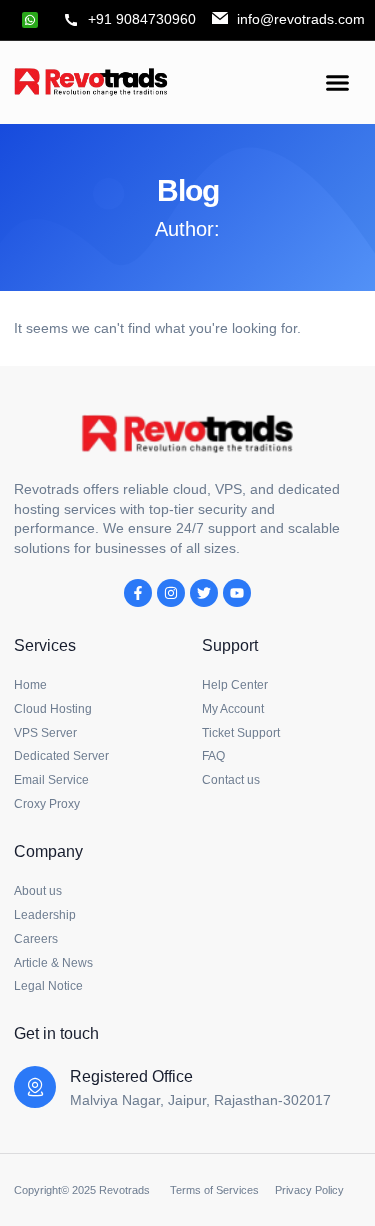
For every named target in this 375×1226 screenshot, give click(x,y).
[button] (338, 82)
